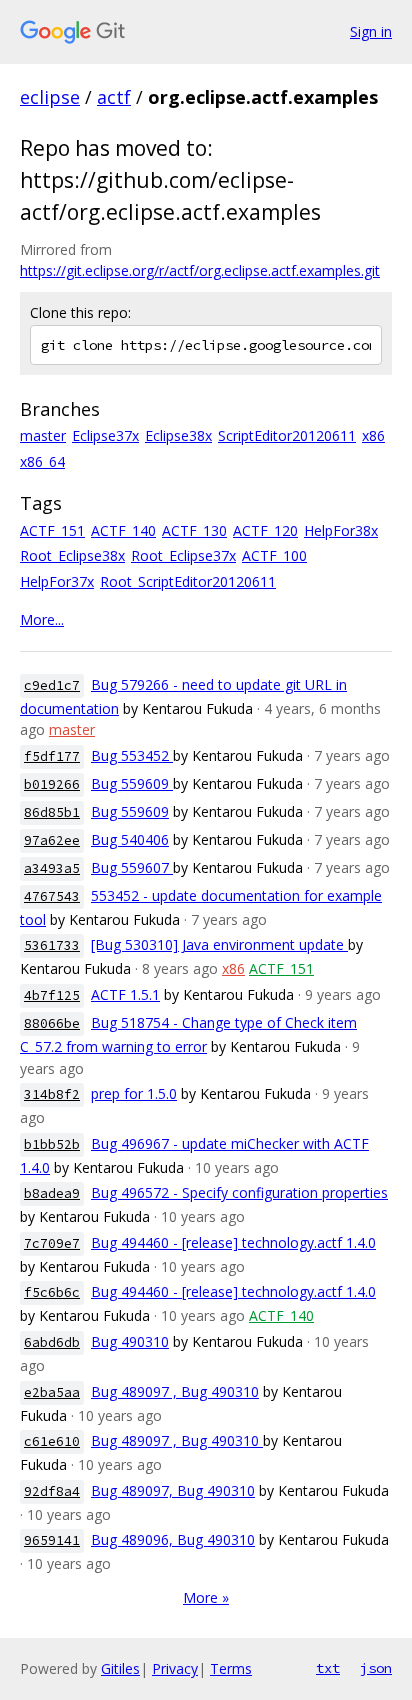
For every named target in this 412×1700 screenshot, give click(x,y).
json (376, 1668)
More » (206, 1597)
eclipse (50, 97)
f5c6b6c (52, 1292)
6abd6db (52, 1342)
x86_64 (42, 461)
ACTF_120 (265, 530)
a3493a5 (52, 868)
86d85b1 (52, 812)
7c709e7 (52, 1243)
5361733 (52, 945)
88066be (52, 1023)
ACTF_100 (274, 555)
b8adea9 (52, 1193)
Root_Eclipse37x (183, 555)
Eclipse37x (105, 435)
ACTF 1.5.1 (125, 994)
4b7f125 (52, 995)
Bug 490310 (130, 1341)
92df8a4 (52, 1491)
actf (114, 97)
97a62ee (52, 840)
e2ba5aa (52, 1392)
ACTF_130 (194, 530)
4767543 (52, 896)
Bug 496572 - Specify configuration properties (239, 1192)
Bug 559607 (132, 867)
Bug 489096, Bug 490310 (173, 1539)
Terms (231, 1668)
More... (42, 619)
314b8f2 (52, 1094)
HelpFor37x (57, 581)
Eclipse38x (178, 435)
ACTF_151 (52, 530)
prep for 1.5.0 (134, 1093)
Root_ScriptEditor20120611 (188, 581)
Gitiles (120, 1668)
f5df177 (52, 756)
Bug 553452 (132, 755)
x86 (373, 435)
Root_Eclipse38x (72, 555)
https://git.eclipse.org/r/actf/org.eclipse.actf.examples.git (200, 270)
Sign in (371, 31)
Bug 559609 (132, 783)
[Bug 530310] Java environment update (219, 944)
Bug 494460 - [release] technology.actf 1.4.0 (233, 1242)
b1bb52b (52, 1144)
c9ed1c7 (52, 685)
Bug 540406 (130, 839)
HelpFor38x (341, 530)
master (43, 435)
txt (328, 1668)
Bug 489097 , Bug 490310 (175, 1391)
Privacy (175, 1668)
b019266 (52, 784)
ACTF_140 (123, 530)
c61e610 (52, 1441)
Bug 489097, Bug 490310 (173, 1490)
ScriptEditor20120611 (287, 435)
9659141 (52, 1540)
